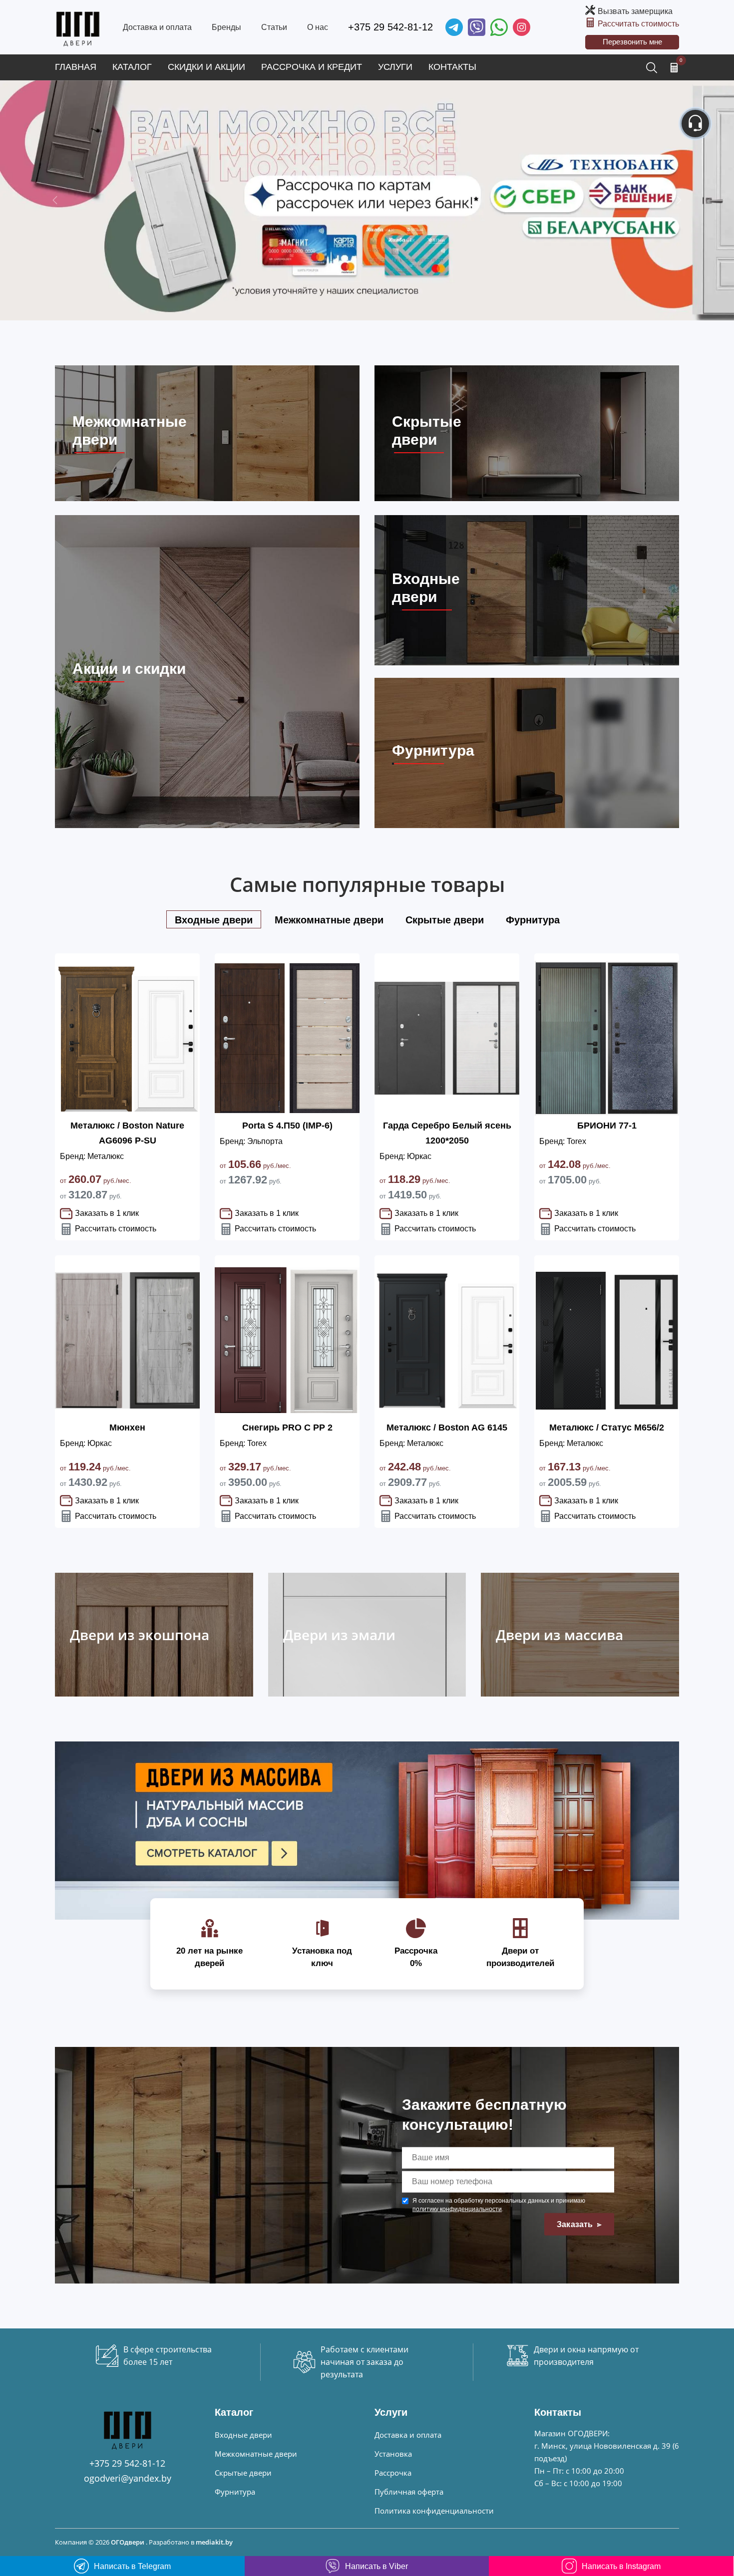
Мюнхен (127, 1428)
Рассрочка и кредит (312, 67)
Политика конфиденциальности (434, 2511)
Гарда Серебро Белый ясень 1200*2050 (447, 1133)
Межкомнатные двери (256, 2454)
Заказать (576, 2224)
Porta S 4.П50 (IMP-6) (287, 1126)
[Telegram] (454, 27)
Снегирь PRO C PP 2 (287, 1428)
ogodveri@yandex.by (128, 2478)
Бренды (226, 27)
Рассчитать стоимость (638, 24)
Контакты (452, 67)
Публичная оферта (409, 2492)
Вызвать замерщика (635, 11)
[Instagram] (522, 27)
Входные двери (243, 2435)
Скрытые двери (243, 2473)
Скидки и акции (206, 67)
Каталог (132, 67)
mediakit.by (214, 2542)
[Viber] (477, 27)
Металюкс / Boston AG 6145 (447, 1428)
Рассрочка (393, 2473)
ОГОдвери (128, 2542)
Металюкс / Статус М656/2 (607, 1428)
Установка (393, 2454)
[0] (674, 67)
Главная (76, 67)
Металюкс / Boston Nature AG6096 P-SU (127, 1133)
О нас (318, 27)
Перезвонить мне (632, 42)
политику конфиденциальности (457, 2209)
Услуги (395, 67)
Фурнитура (235, 2492)
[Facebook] (499, 27)
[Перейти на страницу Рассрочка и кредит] (367, 200)
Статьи (274, 27)
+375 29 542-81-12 (390, 27)
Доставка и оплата (157, 27)
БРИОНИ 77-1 (607, 1126)
